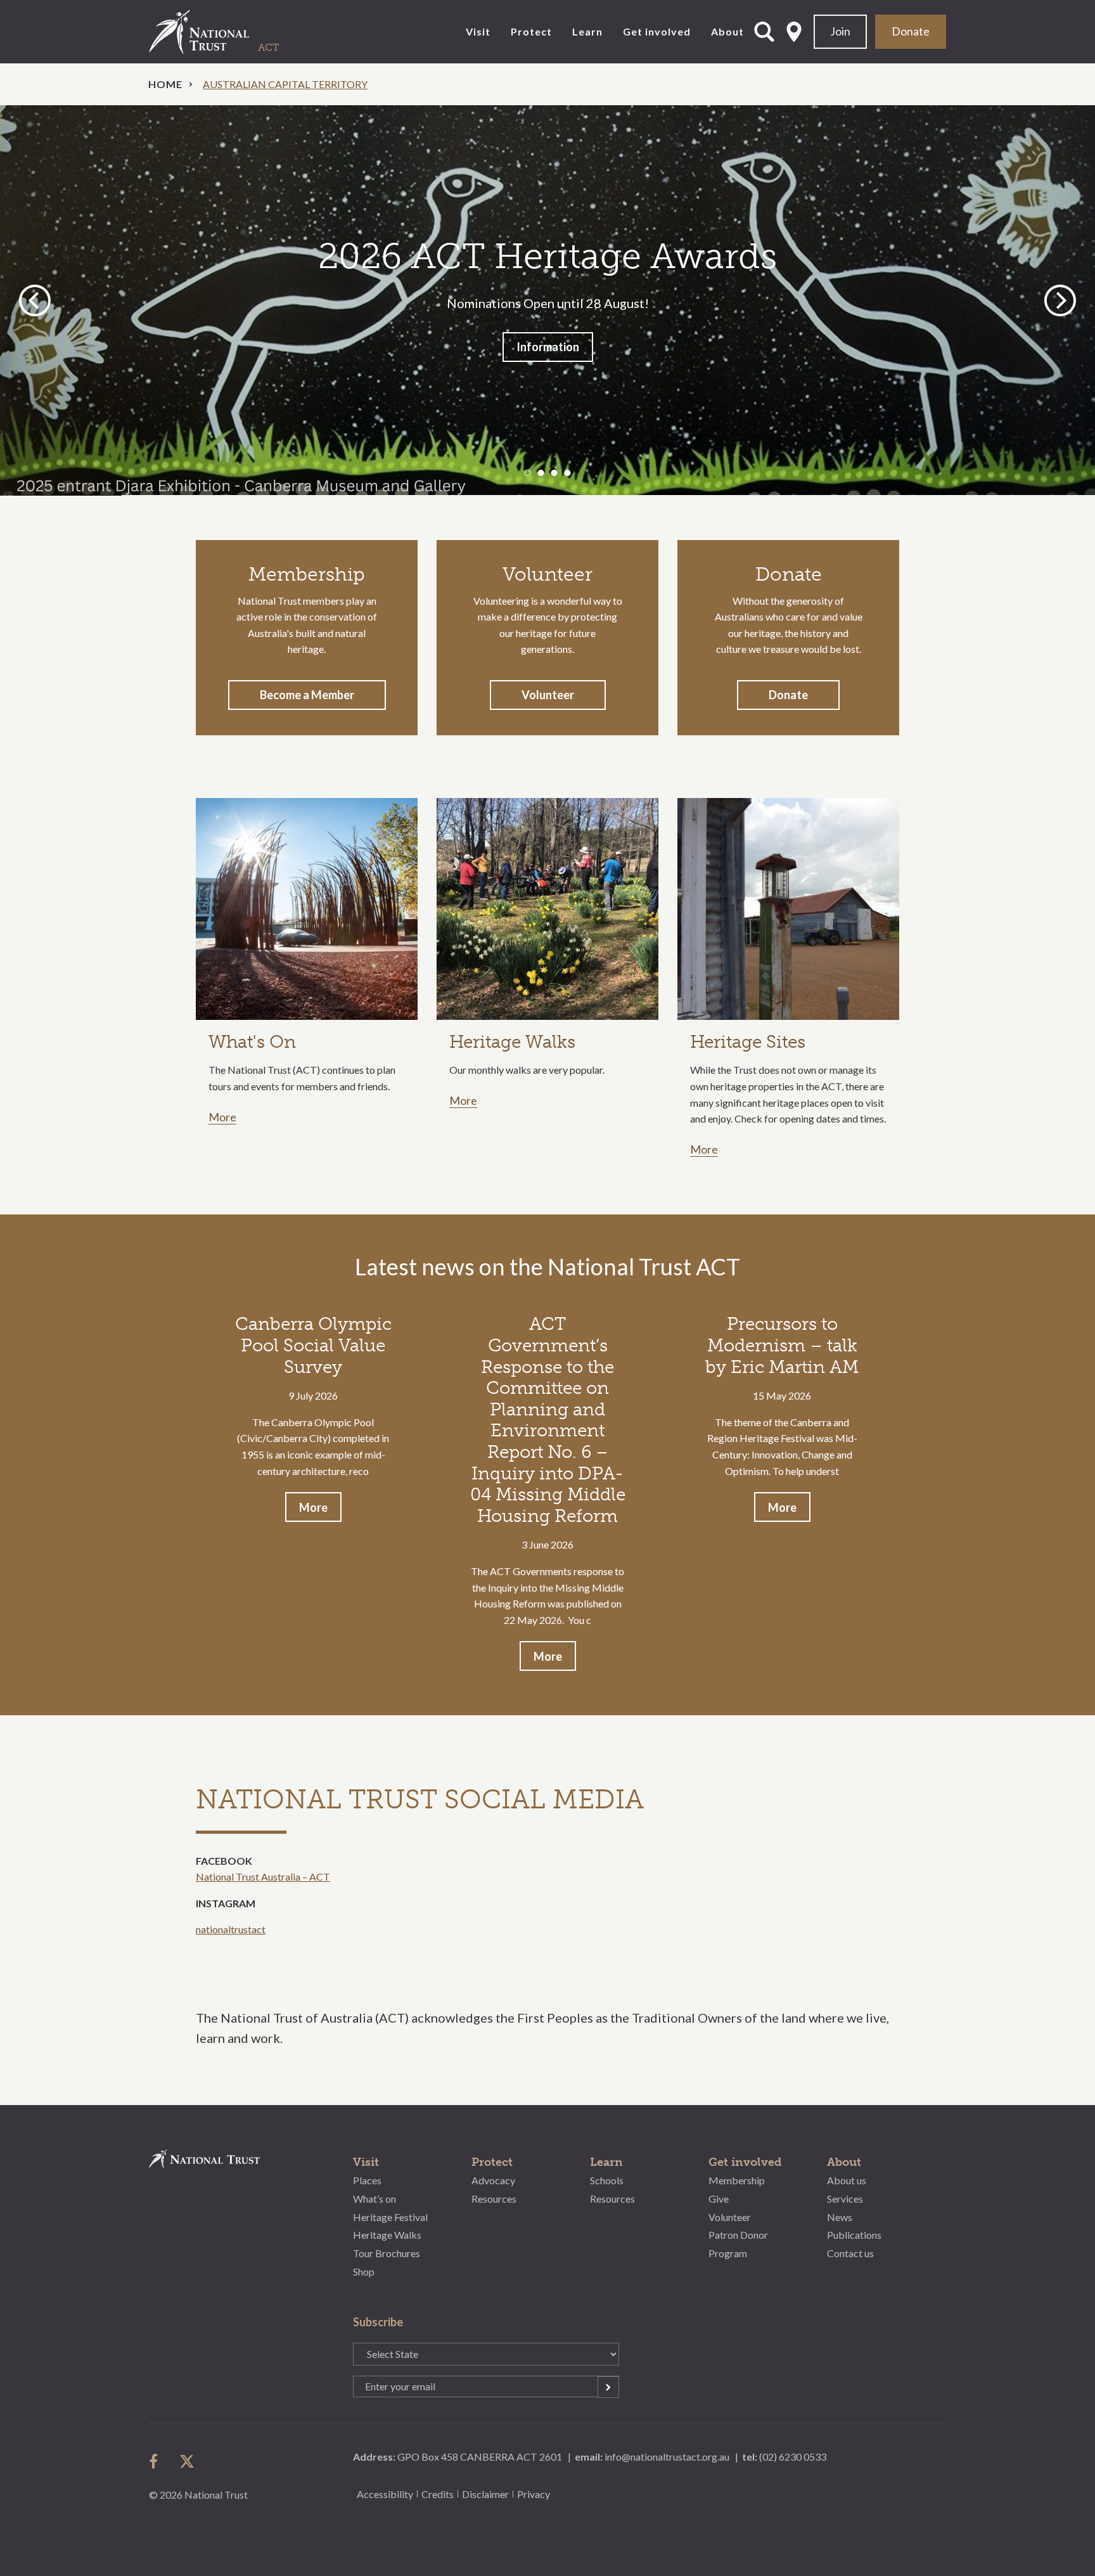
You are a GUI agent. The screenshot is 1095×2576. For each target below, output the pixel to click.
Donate (911, 31)
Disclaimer (485, 2494)
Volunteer (548, 695)
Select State (794, 32)
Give (719, 2199)
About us (847, 2180)
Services (845, 2199)
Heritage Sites (748, 1042)
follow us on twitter (187, 2461)
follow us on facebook (157, 2461)
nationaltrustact (231, 1929)
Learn (587, 31)
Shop (364, 2271)
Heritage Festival (390, 2217)
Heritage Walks (512, 1042)
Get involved (657, 31)
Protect (531, 31)
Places (367, 2180)
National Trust (225, 32)
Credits (438, 2494)
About (727, 31)
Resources (494, 2199)
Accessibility (385, 2494)
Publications (854, 2235)
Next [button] (1060, 300)
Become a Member (307, 695)
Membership (737, 2180)
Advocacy (493, 2180)
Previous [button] (37, 300)
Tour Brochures (387, 2253)
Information (548, 347)
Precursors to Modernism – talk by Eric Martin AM (782, 1345)
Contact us (850, 2253)
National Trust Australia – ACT (263, 1877)
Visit (478, 31)
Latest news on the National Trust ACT (547, 1266)
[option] (547, 300)
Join (840, 31)
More (222, 1117)
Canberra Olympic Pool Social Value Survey (313, 1345)
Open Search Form (764, 32)
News (840, 2217)
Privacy (534, 2494)
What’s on (375, 2199)
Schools (607, 2180)
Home (165, 84)
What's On (252, 1042)
